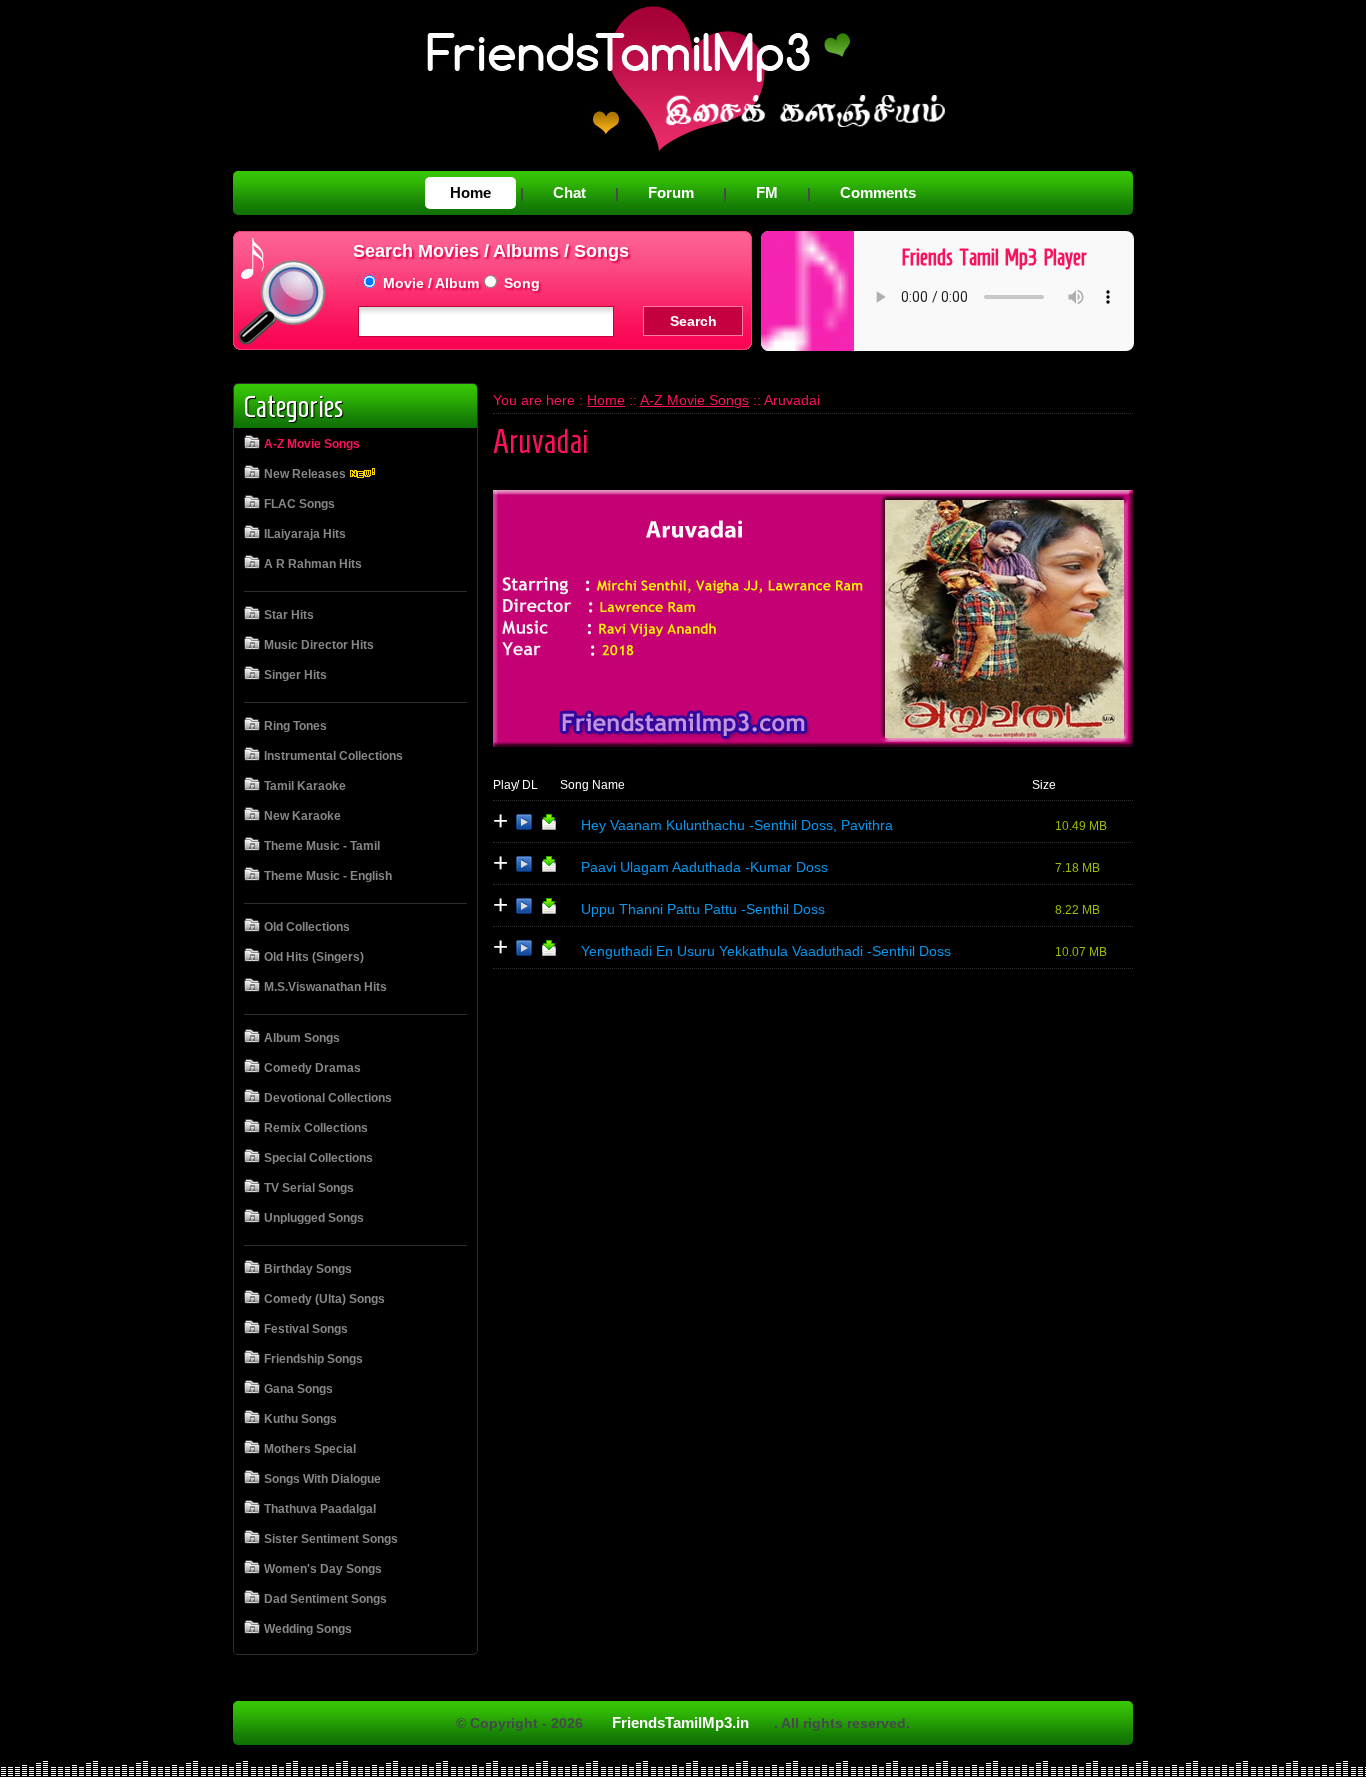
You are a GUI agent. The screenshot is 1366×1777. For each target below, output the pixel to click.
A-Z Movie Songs (312, 444)
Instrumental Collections (333, 756)
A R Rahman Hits (313, 564)
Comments (878, 192)
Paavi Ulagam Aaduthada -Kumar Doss (704, 867)
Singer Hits (295, 675)
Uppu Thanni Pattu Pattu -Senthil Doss (703, 909)
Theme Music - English (328, 876)
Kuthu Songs (300, 1419)
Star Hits (289, 615)
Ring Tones (295, 726)
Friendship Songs (313, 1359)
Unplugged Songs (314, 1218)
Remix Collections (316, 1128)
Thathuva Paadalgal (320, 1509)
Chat (569, 192)
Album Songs (302, 1038)
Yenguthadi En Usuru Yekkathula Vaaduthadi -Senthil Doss (766, 951)
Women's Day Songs (323, 1569)
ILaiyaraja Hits (305, 534)
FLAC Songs (299, 504)
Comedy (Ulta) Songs (324, 1299)
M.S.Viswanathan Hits (325, 987)
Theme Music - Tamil (322, 846)
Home (470, 192)
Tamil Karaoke (305, 786)
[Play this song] (524, 826)
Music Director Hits (319, 645)
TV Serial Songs (309, 1188)
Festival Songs (306, 1329)
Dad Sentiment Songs (325, 1599)
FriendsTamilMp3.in (680, 1722)
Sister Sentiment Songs (331, 1539)
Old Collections (307, 927)
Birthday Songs (308, 1269)
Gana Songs (298, 1389)
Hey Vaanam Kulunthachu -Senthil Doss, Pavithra (737, 825)
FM (767, 192)
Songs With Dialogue (322, 1479)
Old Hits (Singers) (314, 957)
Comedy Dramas (312, 1068)
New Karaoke (302, 816)
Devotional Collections (328, 1098)
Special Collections (318, 1158)
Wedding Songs (308, 1629)
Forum (671, 192)
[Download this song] (549, 826)
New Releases (306, 474)
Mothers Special (310, 1449)
